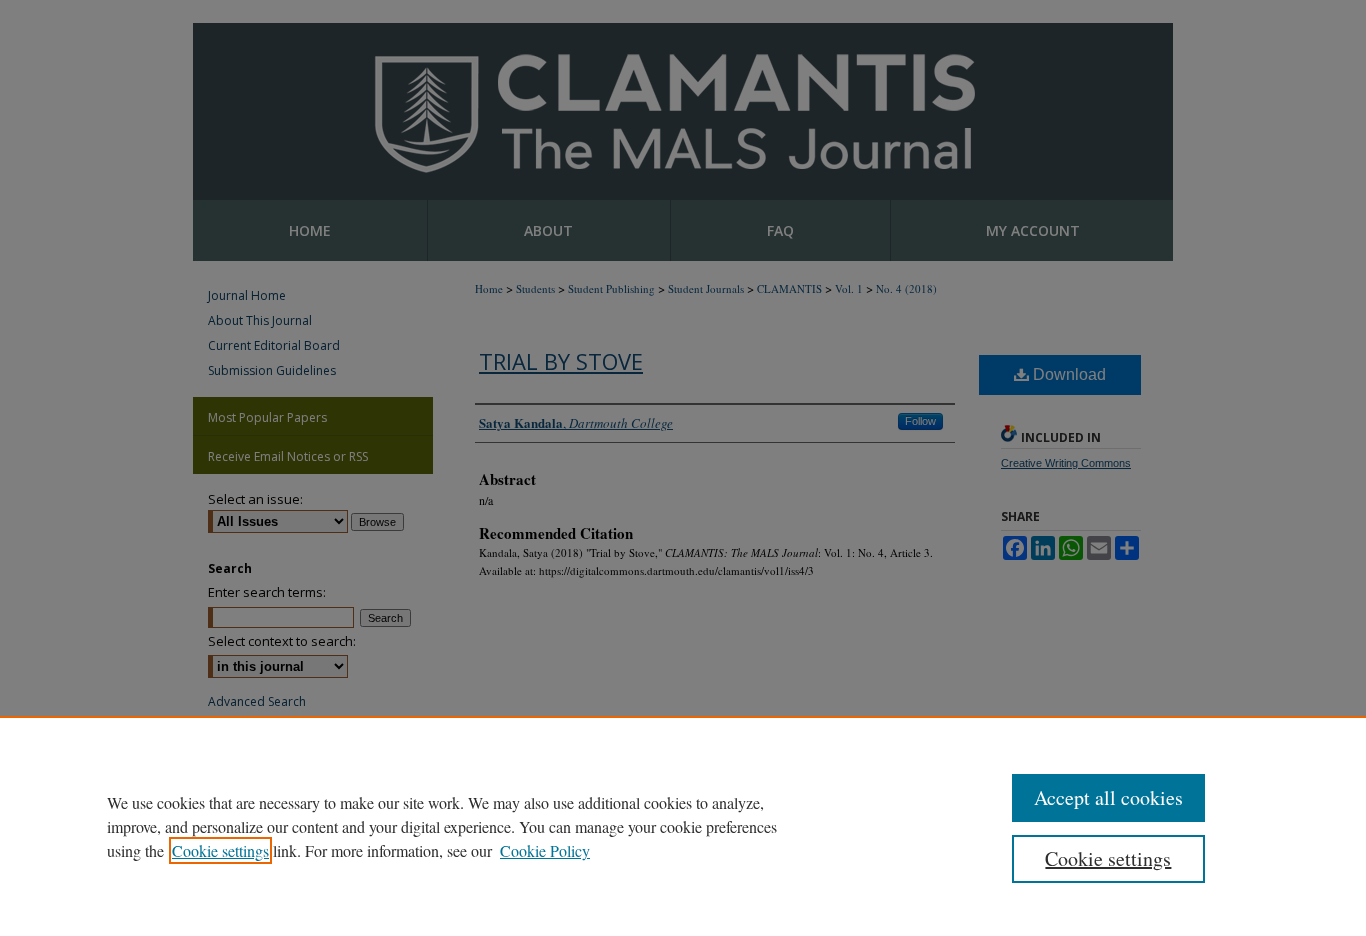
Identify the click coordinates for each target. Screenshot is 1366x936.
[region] (683, 826)
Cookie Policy (545, 850)
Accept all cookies (1108, 797)
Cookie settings (220, 850)
